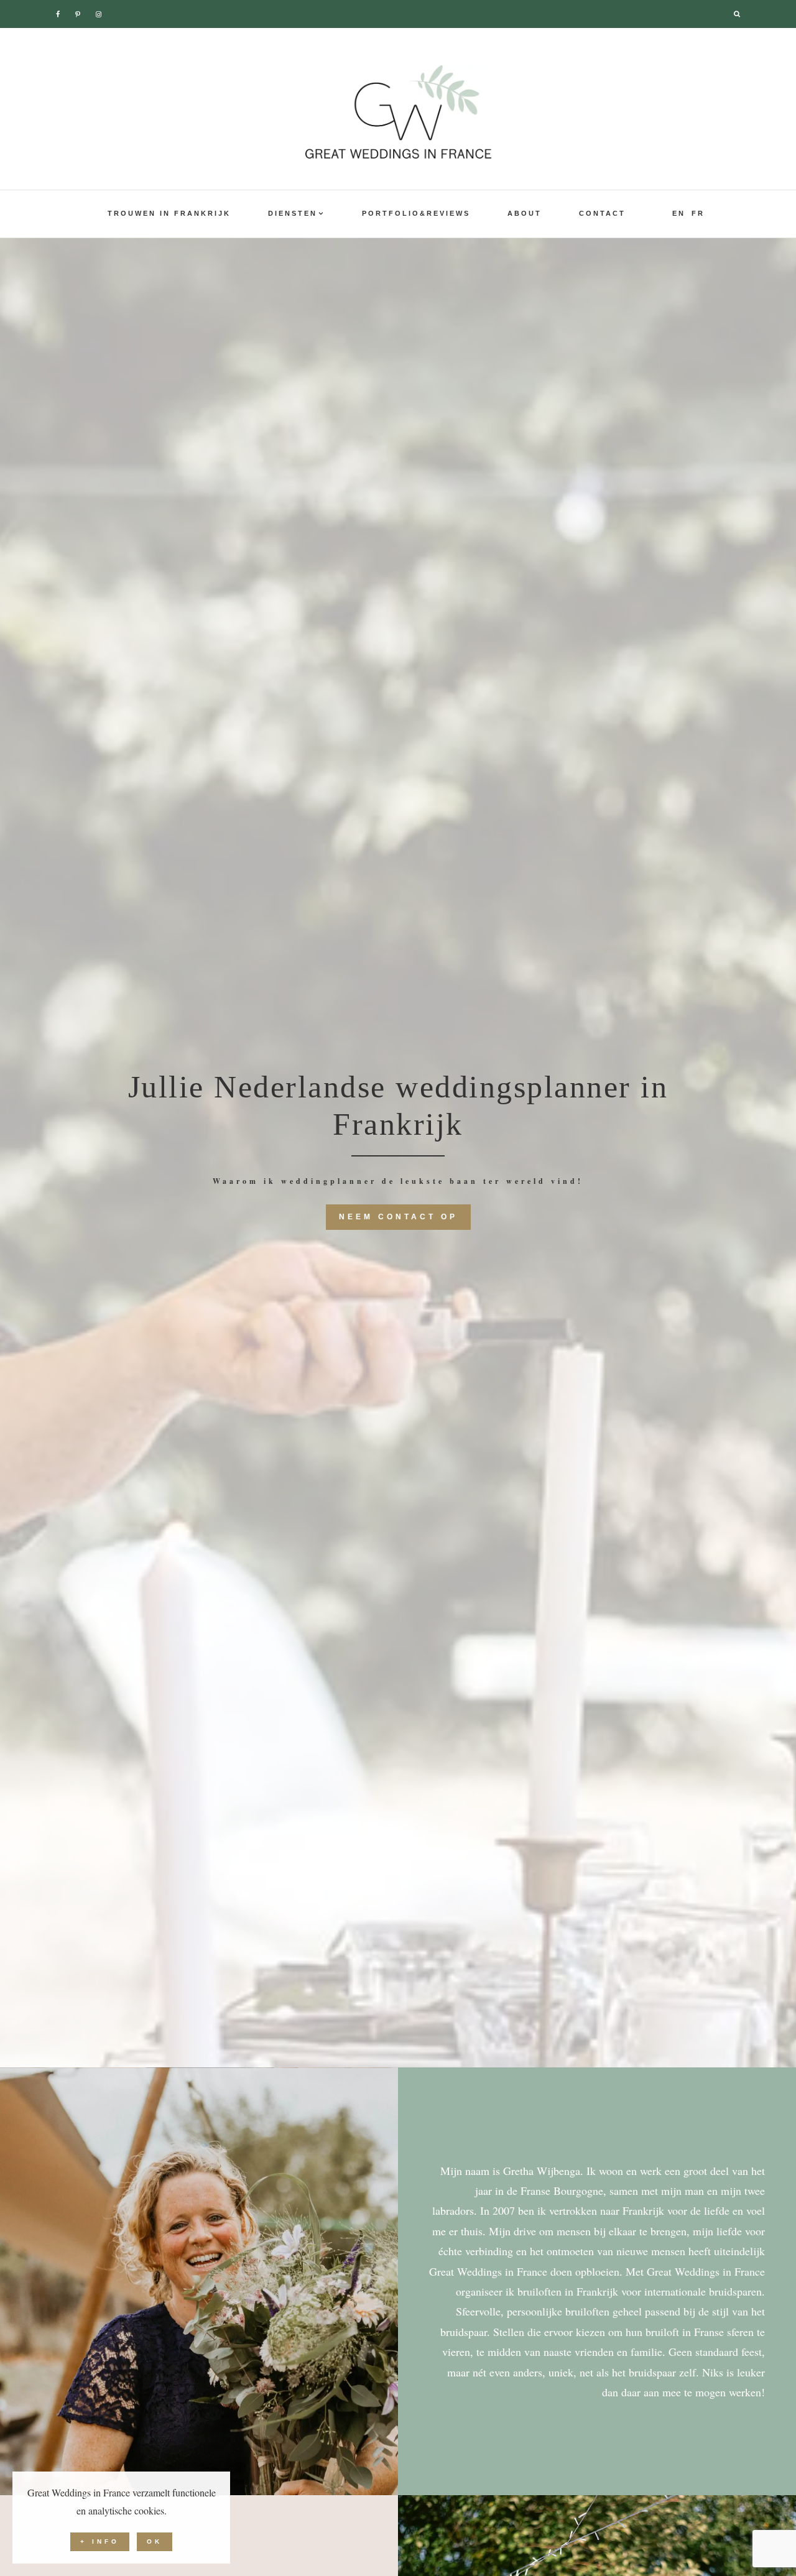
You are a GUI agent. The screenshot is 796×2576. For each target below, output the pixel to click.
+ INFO (100, 2541)
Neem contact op (398, 1217)
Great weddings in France (398, 112)
